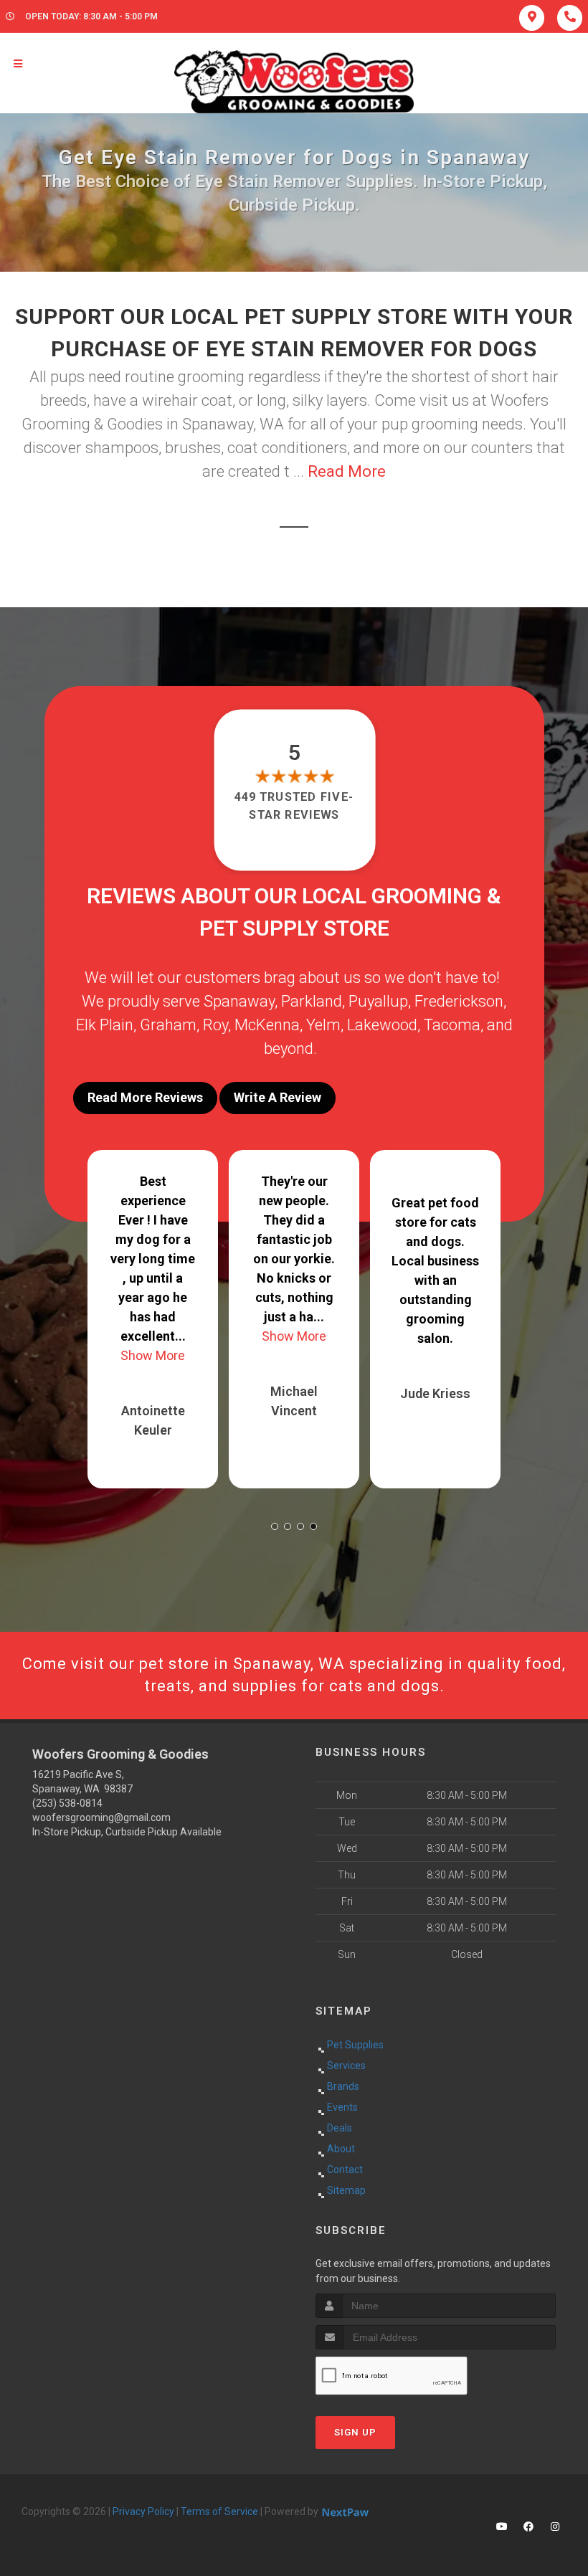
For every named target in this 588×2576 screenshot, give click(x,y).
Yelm (323, 1025)
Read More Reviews (145, 1097)
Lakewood (382, 1025)
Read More (347, 471)
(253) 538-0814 (67, 1803)
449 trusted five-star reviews (294, 805)
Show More (153, 1355)
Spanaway (239, 1001)
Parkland (312, 1001)
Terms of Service (219, 2511)
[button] (275, 1526)
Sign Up (355, 2432)
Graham (168, 1025)
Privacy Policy (143, 2511)
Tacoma (452, 1025)
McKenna (267, 1025)
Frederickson (459, 1001)
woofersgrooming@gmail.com (101, 1817)
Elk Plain (105, 1025)
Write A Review (278, 1097)
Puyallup (378, 1001)
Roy (215, 1025)
